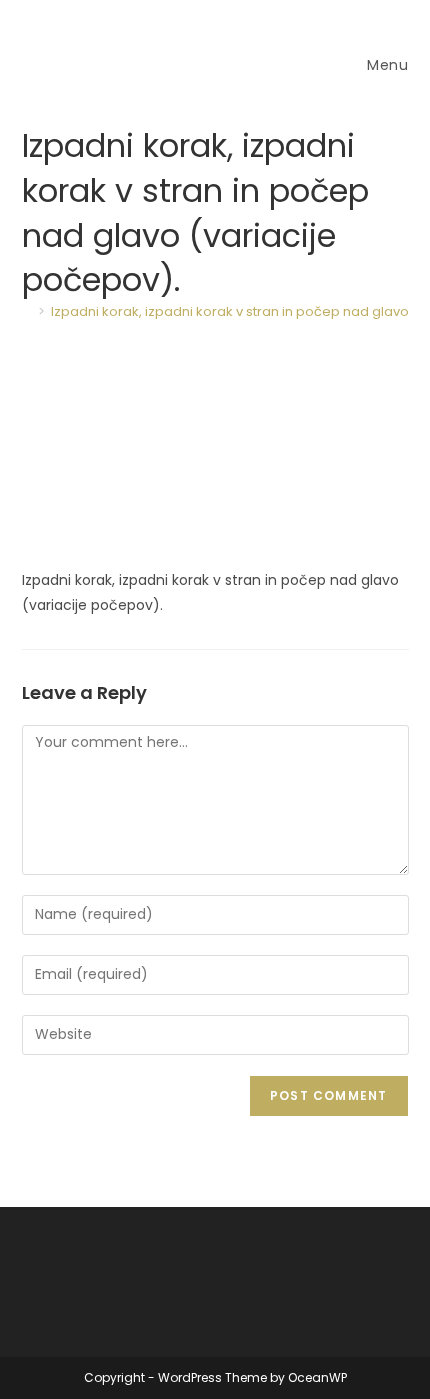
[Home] (27, 311)
